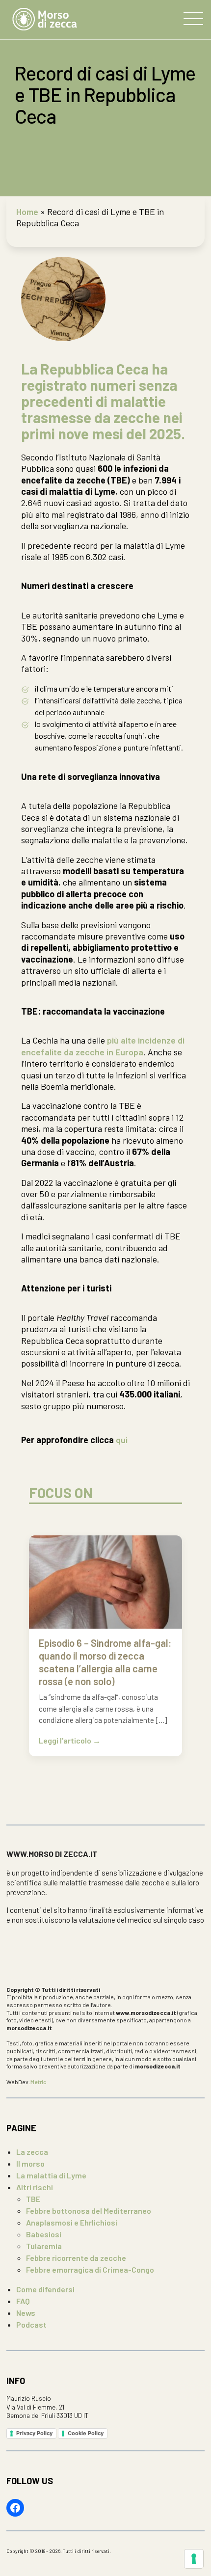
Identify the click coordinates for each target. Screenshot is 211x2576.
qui (122, 1440)
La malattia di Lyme (51, 2175)
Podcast (31, 2324)
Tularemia (44, 2246)
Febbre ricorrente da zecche (76, 2258)
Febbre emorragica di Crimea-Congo (90, 2269)
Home (27, 212)
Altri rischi (35, 2187)
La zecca (32, 2152)
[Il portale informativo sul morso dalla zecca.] (45, 20)
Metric (39, 2082)
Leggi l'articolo (66, 1741)
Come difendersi (45, 2289)
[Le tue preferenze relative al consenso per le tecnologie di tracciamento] (194, 2559)
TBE (33, 2199)
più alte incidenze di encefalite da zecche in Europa (103, 1046)
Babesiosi (44, 2234)
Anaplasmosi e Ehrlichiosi (72, 2222)
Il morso (30, 2163)
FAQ (23, 2301)
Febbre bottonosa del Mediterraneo (89, 2211)
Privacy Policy (34, 2433)
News (26, 2313)
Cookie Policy (86, 2433)
